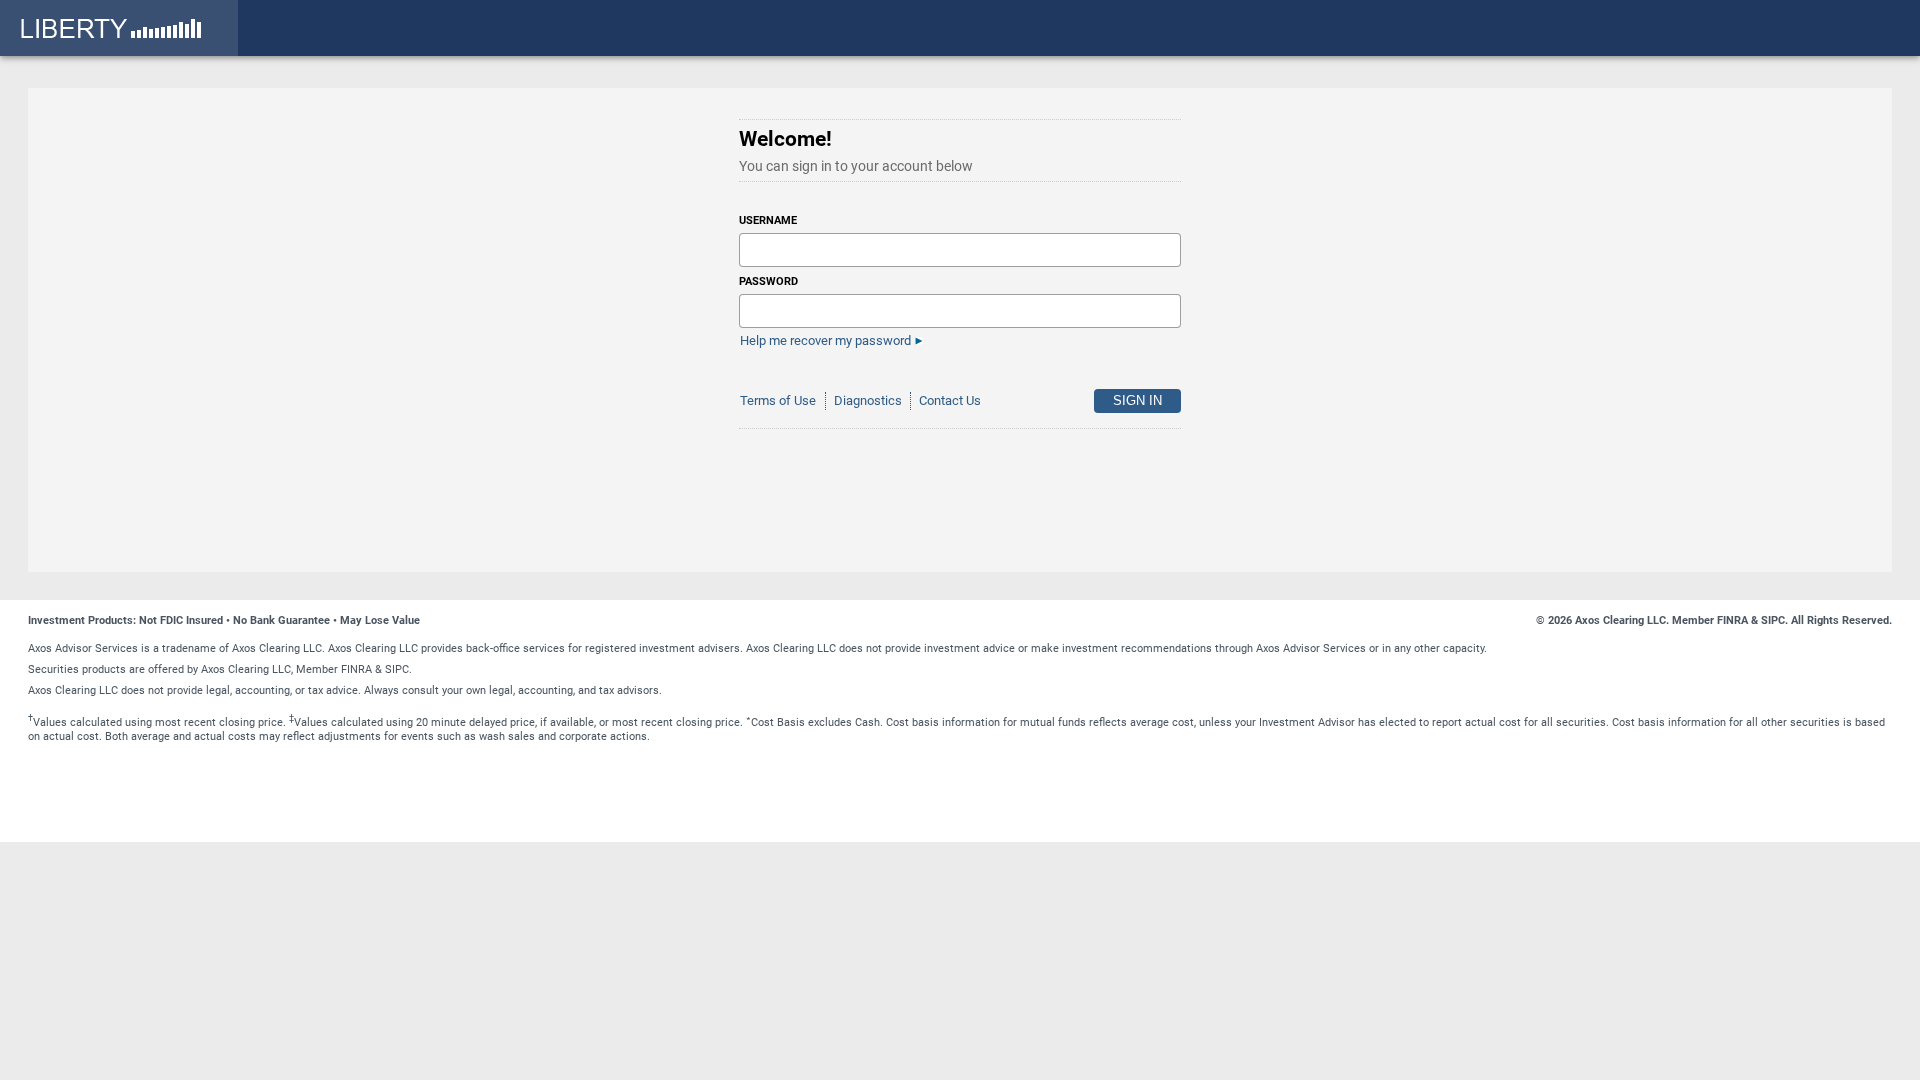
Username (768, 220)
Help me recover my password (825, 340)
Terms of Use (778, 400)
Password (768, 281)
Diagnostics (868, 400)
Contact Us (950, 400)
